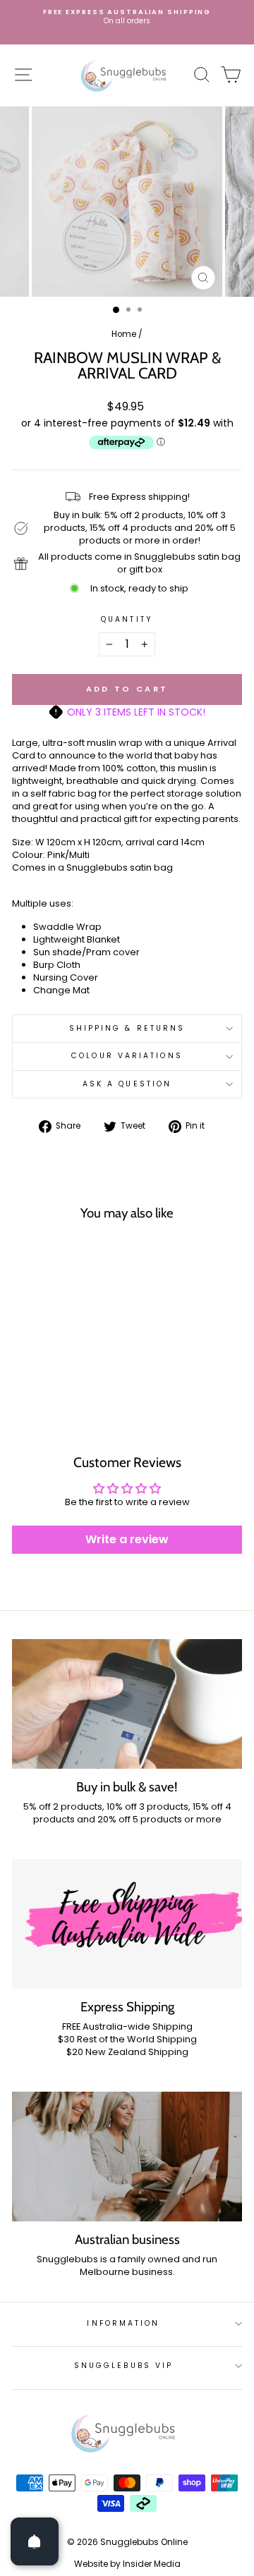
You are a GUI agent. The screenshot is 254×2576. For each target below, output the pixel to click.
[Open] (35, 2541)
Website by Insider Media (127, 2564)
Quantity (127, 620)
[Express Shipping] (127, 1924)
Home (124, 334)
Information (123, 2323)
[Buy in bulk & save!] (127, 1704)
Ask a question (127, 1084)
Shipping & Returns (127, 1028)
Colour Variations (127, 1056)
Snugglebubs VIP (123, 2366)
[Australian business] (127, 2156)
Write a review (127, 1539)
